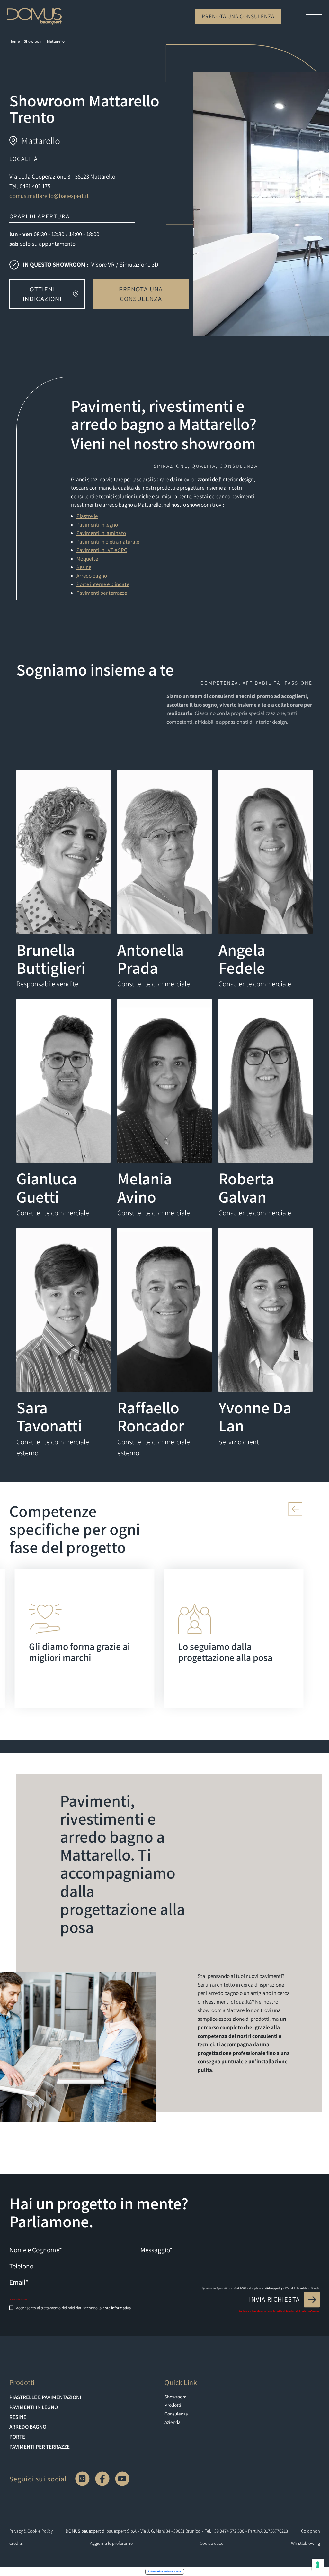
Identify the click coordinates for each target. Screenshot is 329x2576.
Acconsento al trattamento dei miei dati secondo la (73, 2308)
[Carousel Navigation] (165, 1509)
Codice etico (212, 2543)
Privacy (16, 2531)
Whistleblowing (306, 2543)
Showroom (176, 2397)
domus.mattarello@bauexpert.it (49, 196)
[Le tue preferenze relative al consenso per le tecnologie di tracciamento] (318, 2565)
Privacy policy (274, 2288)
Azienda (173, 2422)
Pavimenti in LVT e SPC (102, 550)
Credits (16, 2543)
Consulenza (176, 2414)
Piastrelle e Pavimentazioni (45, 2397)
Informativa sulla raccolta (164, 2571)
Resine (84, 567)
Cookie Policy (40, 2531)
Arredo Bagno (28, 2427)
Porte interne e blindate (103, 584)
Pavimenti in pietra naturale (108, 542)
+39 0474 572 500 (228, 2531)
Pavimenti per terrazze (102, 593)
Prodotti (173, 2405)
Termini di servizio (297, 2288)
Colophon (311, 2531)
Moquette (87, 559)
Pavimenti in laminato (101, 533)
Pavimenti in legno (97, 525)
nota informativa (117, 2308)
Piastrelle (87, 516)
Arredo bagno (92, 576)
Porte (17, 2437)
